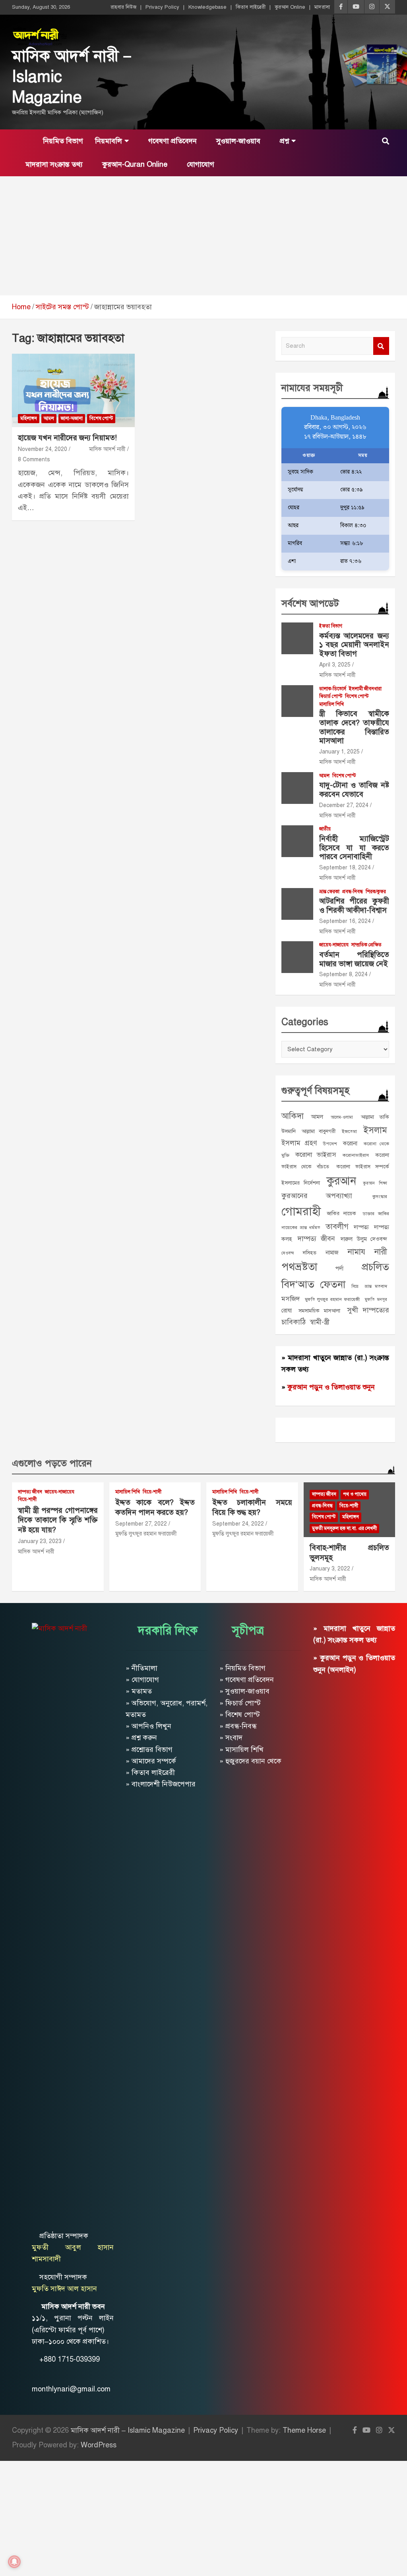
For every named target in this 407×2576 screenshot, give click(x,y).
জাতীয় (325, 829)
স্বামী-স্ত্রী (320, 1322)
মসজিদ (291, 1299)
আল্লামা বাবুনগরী (319, 1131)
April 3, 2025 (335, 665)
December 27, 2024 (344, 805)
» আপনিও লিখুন (148, 1726)
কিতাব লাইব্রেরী (251, 7)
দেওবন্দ (288, 1253)
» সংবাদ (231, 1738)
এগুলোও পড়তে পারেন (52, 1463)
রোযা (287, 1310)
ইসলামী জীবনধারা (365, 689)
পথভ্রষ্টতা (299, 1267)
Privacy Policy (162, 7)
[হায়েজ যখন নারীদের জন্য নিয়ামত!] (73, 390)
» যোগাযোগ (142, 1680)
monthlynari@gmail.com (71, 2389)
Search (381, 346)
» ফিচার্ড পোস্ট (240, 1703)
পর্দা (339, 1268)
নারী (381, 1252)
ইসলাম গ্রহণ (299, 1143)
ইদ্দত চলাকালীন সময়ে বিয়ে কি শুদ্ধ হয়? (252, 1507)
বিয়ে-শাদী (27, 1499)
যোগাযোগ (200, 164)
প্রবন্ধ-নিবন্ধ (353, 892)
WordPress (99, 2445)
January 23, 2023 (40, 1541)
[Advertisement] (203, 236)
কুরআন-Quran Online (134, 164)
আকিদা (293, 1116)
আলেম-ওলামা (342, 1117)
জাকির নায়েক (341, 1213)
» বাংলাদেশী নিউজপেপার (161, 1784)
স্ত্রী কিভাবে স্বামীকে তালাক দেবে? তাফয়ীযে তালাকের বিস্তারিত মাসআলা (354, 727)
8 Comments (34, 460)
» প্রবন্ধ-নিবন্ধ (238, 1726)
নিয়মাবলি (109, 141)
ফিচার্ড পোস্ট (331, 696)
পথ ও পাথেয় (355, 1494)
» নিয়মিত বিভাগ (242, 1668)
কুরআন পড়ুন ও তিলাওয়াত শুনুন (331, 1387)
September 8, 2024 (343, 974)
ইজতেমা (349, 1131)
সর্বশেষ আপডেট (310, 603)
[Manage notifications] (14, 2562)
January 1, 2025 (339, 752)
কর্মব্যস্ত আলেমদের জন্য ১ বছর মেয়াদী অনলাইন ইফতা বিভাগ (354, 645)
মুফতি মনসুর (376, 1300)
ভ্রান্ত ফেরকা (329, 892)
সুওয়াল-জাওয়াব (237, 141)
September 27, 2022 (141, 1524)
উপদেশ (330, 1144)
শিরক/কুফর (376, 892)
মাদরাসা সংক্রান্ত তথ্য (53, 164)
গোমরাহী (301, 1211)
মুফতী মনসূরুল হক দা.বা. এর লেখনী (344, 1528)
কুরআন (341, 1181)
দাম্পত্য (361, 1227)
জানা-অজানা (72, 418)
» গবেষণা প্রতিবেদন (247, 1680)
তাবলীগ (337, 1226)
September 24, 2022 (238, 1524)
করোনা (350, 1143)
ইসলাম (375, 1130)
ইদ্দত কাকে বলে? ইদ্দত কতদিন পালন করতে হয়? (155, 1507)
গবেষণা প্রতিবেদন (172, 141)
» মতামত (139, 1691)
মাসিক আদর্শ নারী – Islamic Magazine (128, 2430)
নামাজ (332, 1252)
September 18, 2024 (345, 868)
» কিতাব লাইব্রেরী (150, 1773)
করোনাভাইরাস (356, 1155)
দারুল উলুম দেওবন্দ (364, 1239)
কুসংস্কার (380, 1196)
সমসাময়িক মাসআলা (319, 1311)
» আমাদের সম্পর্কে (151, 1761)
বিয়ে (355, 1286)
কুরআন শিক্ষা (375, 1183)
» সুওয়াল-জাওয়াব (244, 1691)
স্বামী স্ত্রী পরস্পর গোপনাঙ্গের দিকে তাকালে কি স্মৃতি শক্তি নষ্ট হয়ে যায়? (58, 1520)
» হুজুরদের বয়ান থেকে (250, 1761)
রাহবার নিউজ (123, 7)
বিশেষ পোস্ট (101, 418)
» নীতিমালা (141, 1668)
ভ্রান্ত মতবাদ (376, 1286)
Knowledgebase (207, 7)
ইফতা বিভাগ (331, 626)
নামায (357, 1252)
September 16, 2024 (345, 921)
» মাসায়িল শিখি (241, 1749)
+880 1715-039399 (70, 2359)
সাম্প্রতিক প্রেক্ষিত (366, 945)
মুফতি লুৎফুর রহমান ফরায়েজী (332, 1299)
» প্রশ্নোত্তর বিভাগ (149, 1749)
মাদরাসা (322, 7)
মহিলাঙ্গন (29, 418)
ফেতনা (333, 1284)
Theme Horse (304, 2430)
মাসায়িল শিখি (331, 704)
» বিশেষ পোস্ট (240, 1715)
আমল (49, 418)
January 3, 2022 (330, 1569)
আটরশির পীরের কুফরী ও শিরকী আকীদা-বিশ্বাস (354, 906)
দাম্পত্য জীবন (316, 1239)
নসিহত (310, 1253)
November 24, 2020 (43, 449)
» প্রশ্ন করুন (141, 1738)
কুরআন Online (290, 7)
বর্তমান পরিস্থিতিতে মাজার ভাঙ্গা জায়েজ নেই (354, 959)
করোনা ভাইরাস (316, 1155)
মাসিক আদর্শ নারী (107, 449)
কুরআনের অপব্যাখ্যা (317, 1196)
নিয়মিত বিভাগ (62, 141)
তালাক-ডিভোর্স (333, 689)
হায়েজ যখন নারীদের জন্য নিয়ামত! (67, 438)
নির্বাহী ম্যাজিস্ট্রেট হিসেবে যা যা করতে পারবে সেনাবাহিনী (354, 848)
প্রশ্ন (283, 141)
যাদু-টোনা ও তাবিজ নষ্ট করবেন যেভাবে (354, 790)
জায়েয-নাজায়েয (334, 945)
